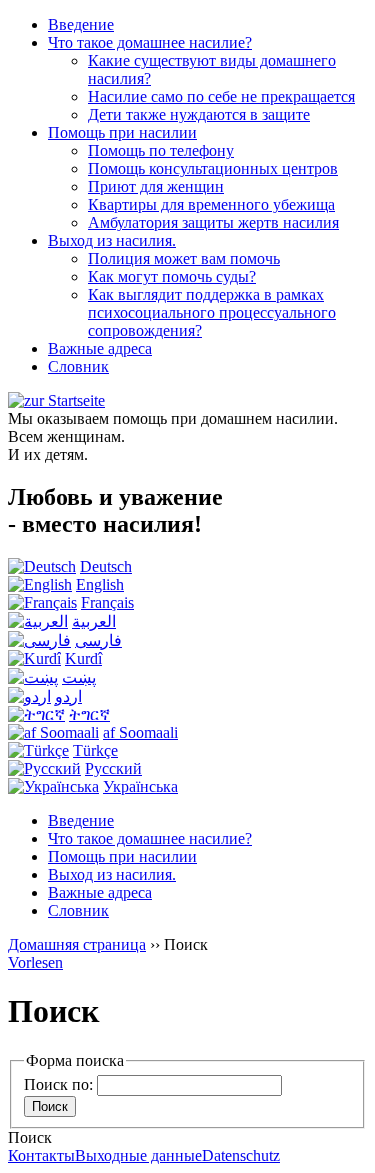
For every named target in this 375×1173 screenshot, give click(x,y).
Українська (140, 786)
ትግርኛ (89, 714)
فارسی (98, 640)
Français (107, 602)
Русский (113, 768)
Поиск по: (58, 1084)
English (100, 584)
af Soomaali (140, 732)
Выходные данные (138, 1155)
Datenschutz (241, 1155)
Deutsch (106, 566)
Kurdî (83, 658)
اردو (68, 696)
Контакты (41, 1155)
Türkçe (95, 750)
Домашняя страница (77, 944)
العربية (94, 621)
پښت (79, 677)
